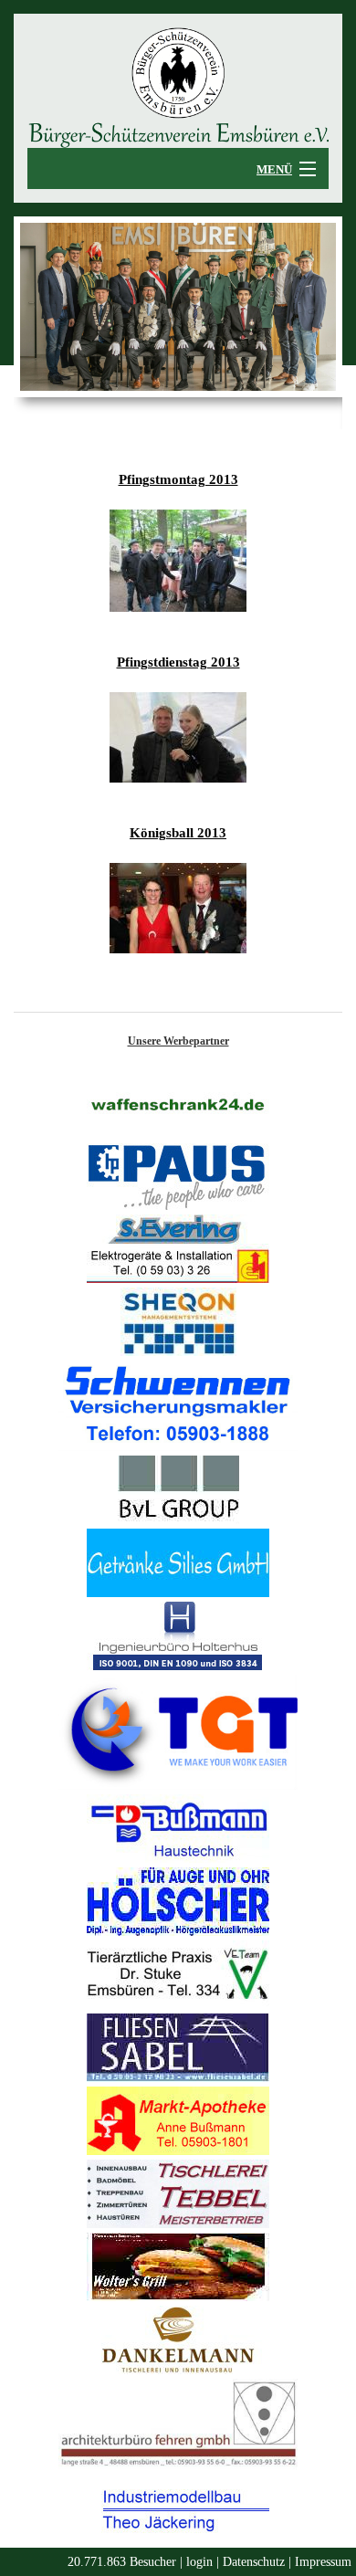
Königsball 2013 (178, 833)
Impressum (323, 2562)
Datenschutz (254, 2562)
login (199, 2562)
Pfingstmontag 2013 (178, 479)
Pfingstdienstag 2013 (178, 662)
